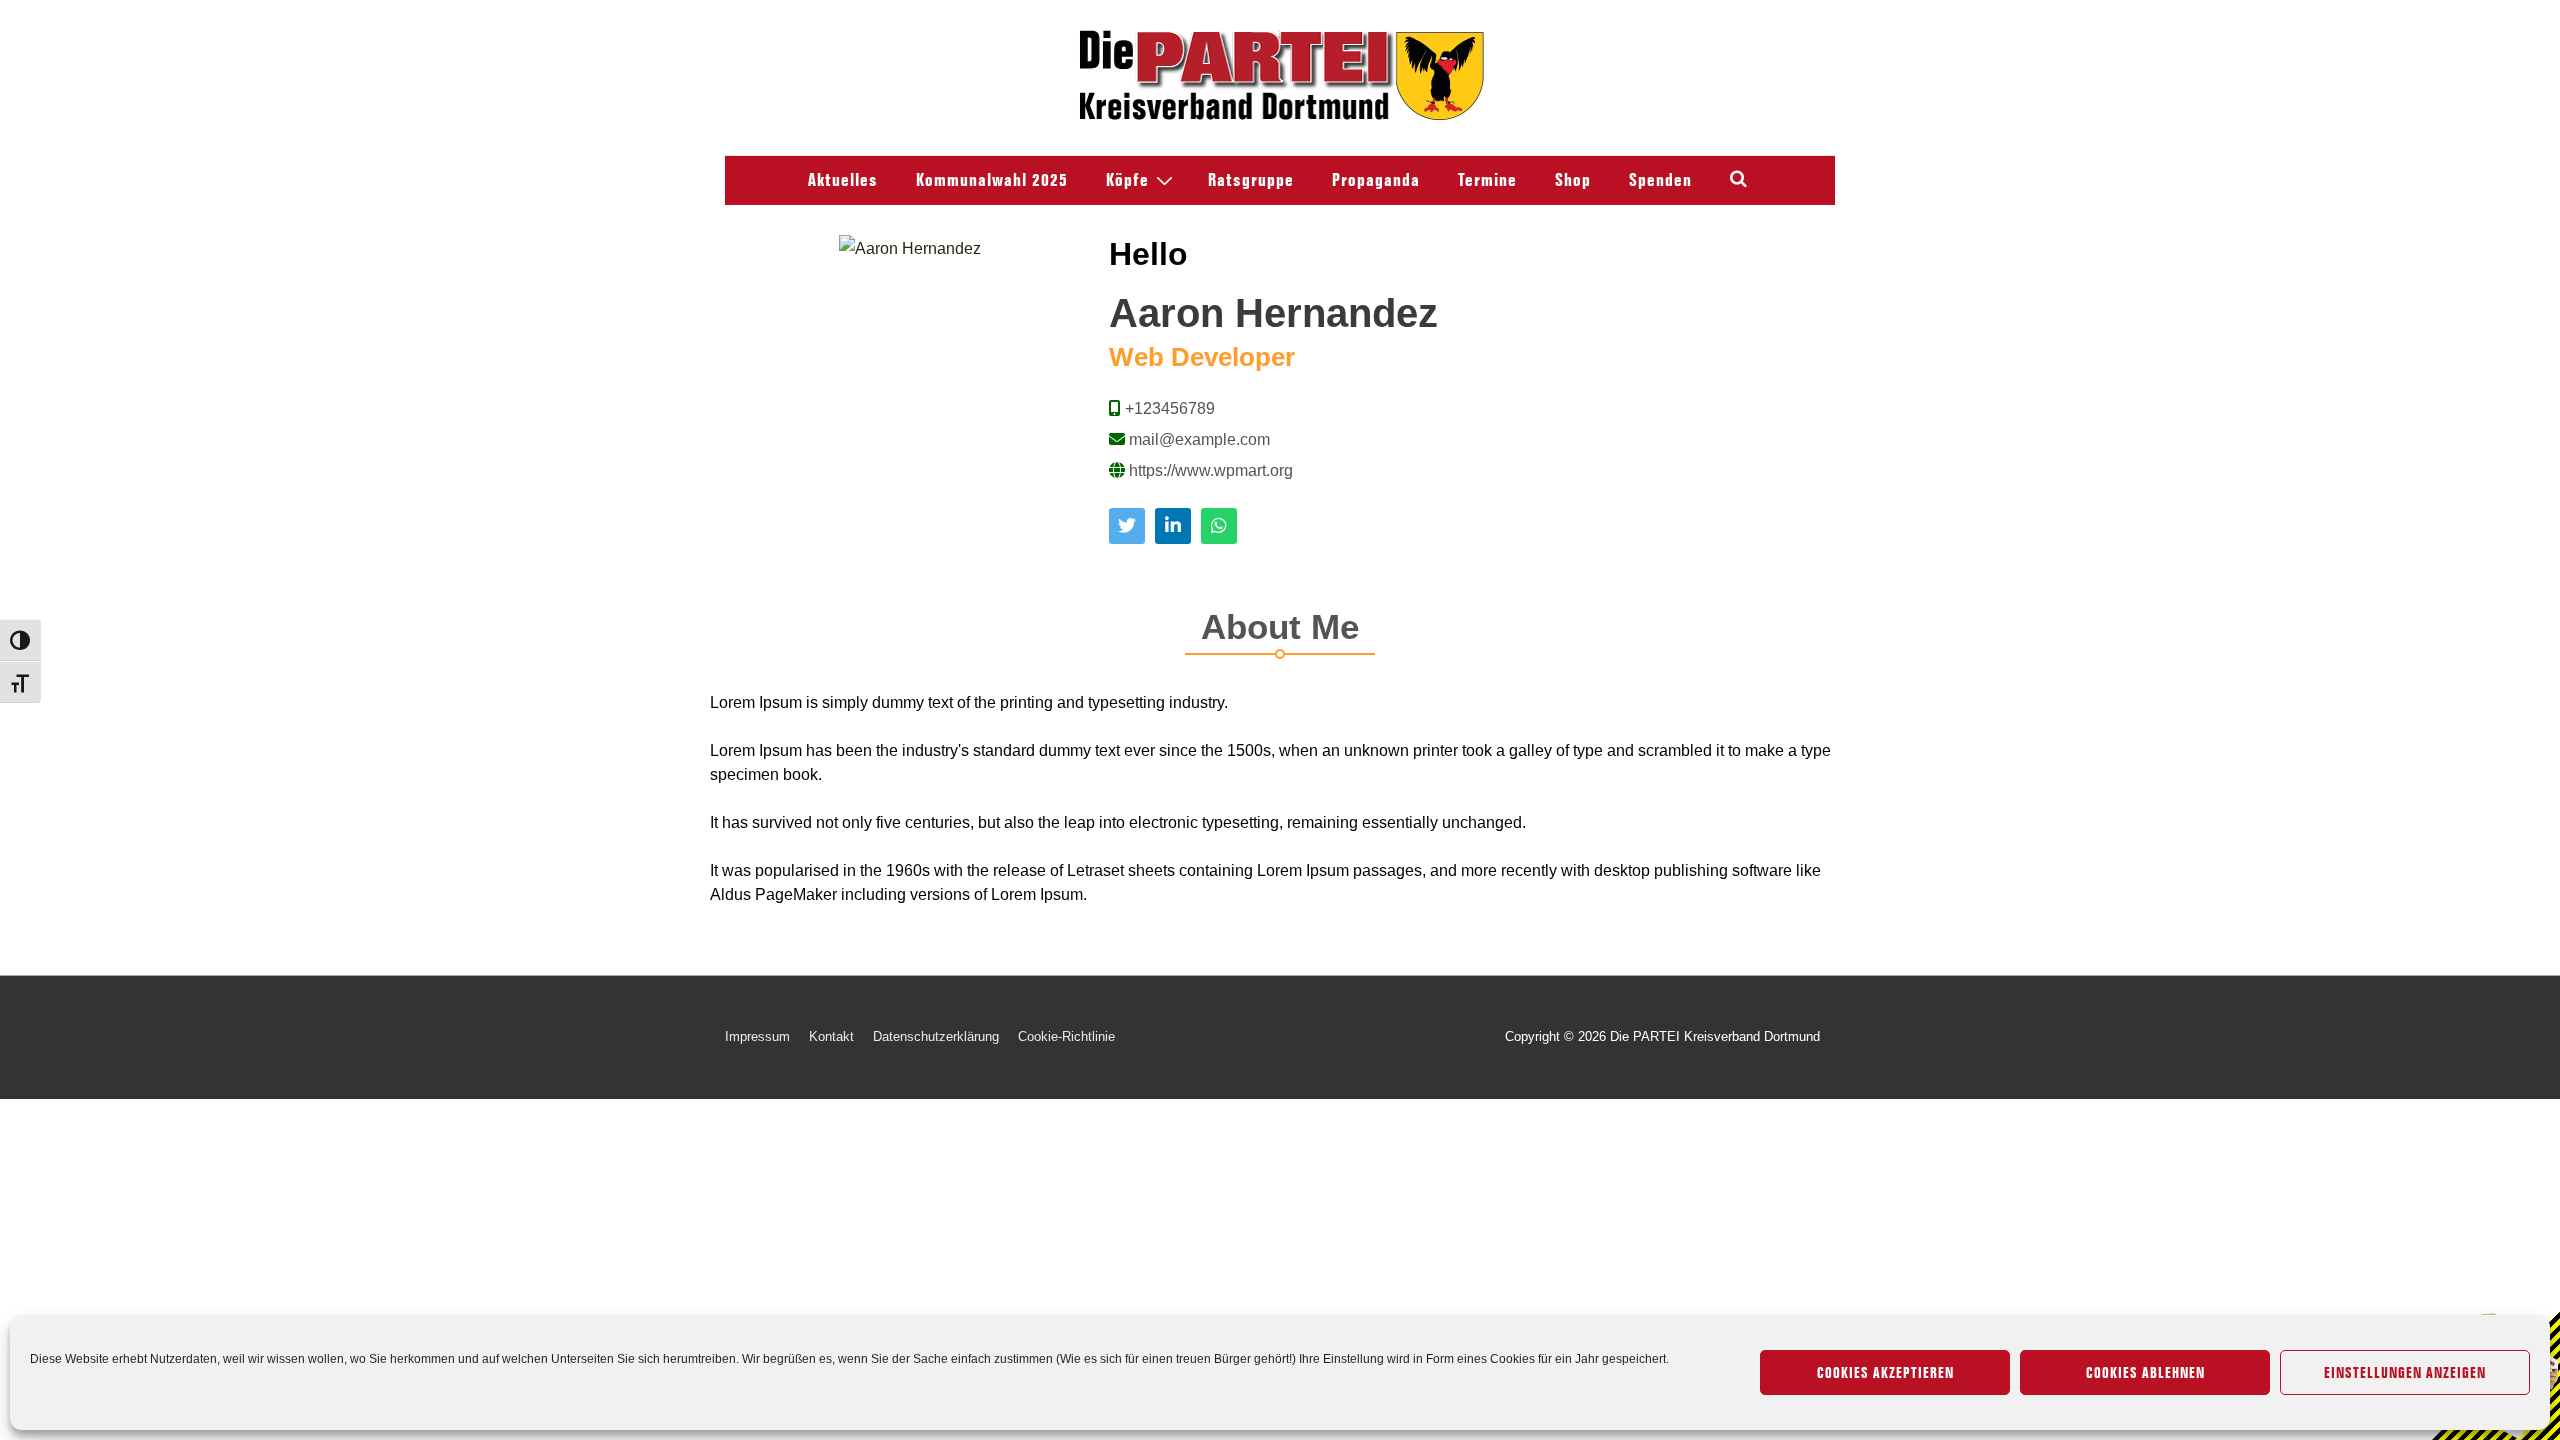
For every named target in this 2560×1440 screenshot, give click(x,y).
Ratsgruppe (1251, 180)
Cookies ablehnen (2145, 1373)
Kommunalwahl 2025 (992, 180)
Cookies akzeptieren (1885, 1373)
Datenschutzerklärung (936, 1036)
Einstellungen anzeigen (2405, 1373)
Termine (1487, 180)
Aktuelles (843, 180)
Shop (1573, 180)
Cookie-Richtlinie (1066, 1036)
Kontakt (831, 1036)
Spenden (1660, 180)
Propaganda (1376, 180)
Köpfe (1127, 180)
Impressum (757, 1036)
